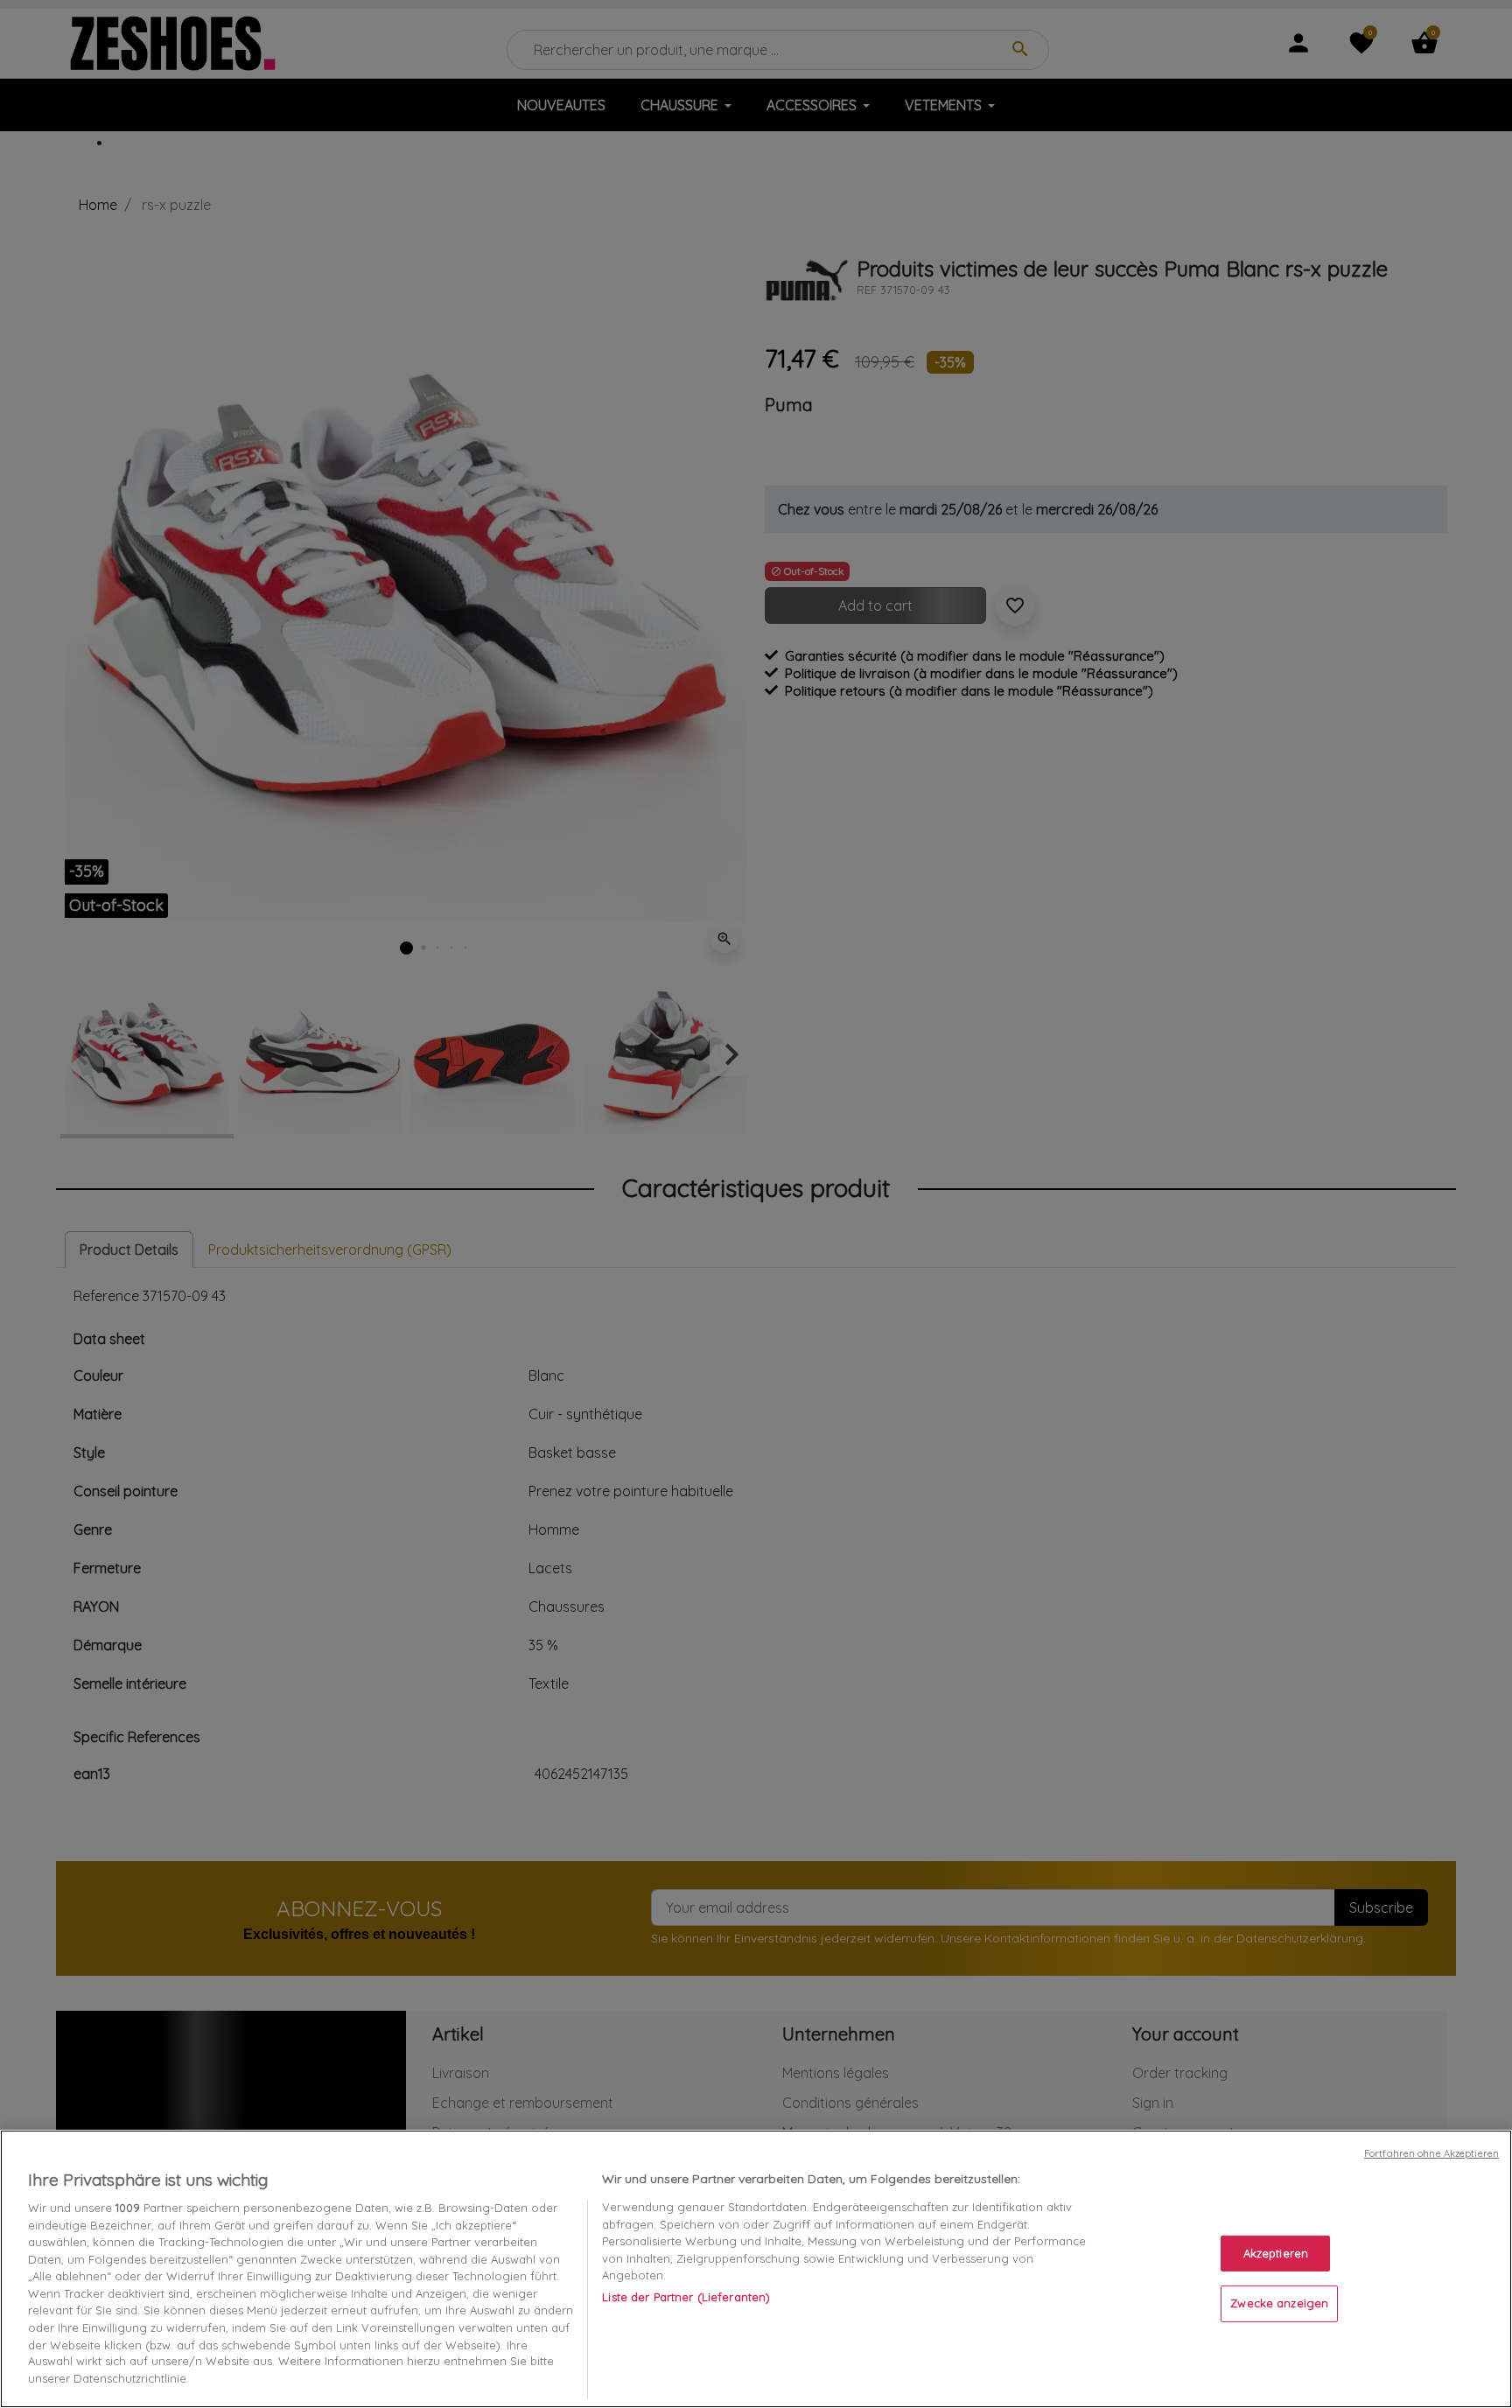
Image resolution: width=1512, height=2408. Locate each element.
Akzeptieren (1276, 2253)
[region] (756, 2269)
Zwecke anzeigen (1279, 2303)
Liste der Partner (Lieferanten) (686, 2297)
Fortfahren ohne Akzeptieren (1431, 2153)
